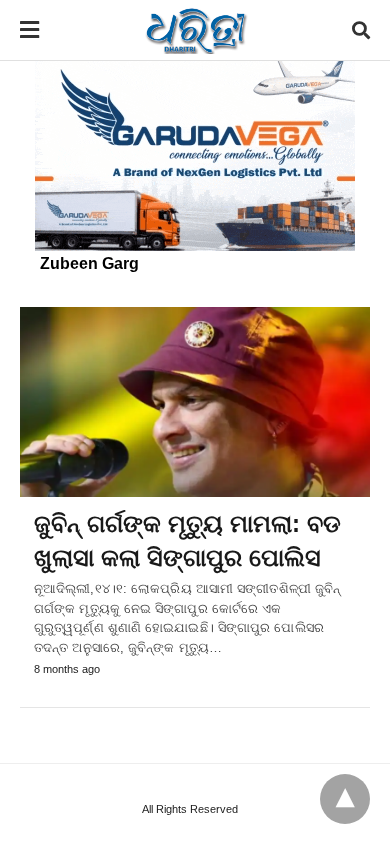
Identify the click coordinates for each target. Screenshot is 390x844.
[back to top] (345, 799)
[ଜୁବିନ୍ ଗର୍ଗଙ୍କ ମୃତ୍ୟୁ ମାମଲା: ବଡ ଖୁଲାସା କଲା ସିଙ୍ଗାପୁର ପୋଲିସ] (195, 402)
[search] (361, 30)
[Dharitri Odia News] (196, 30)
